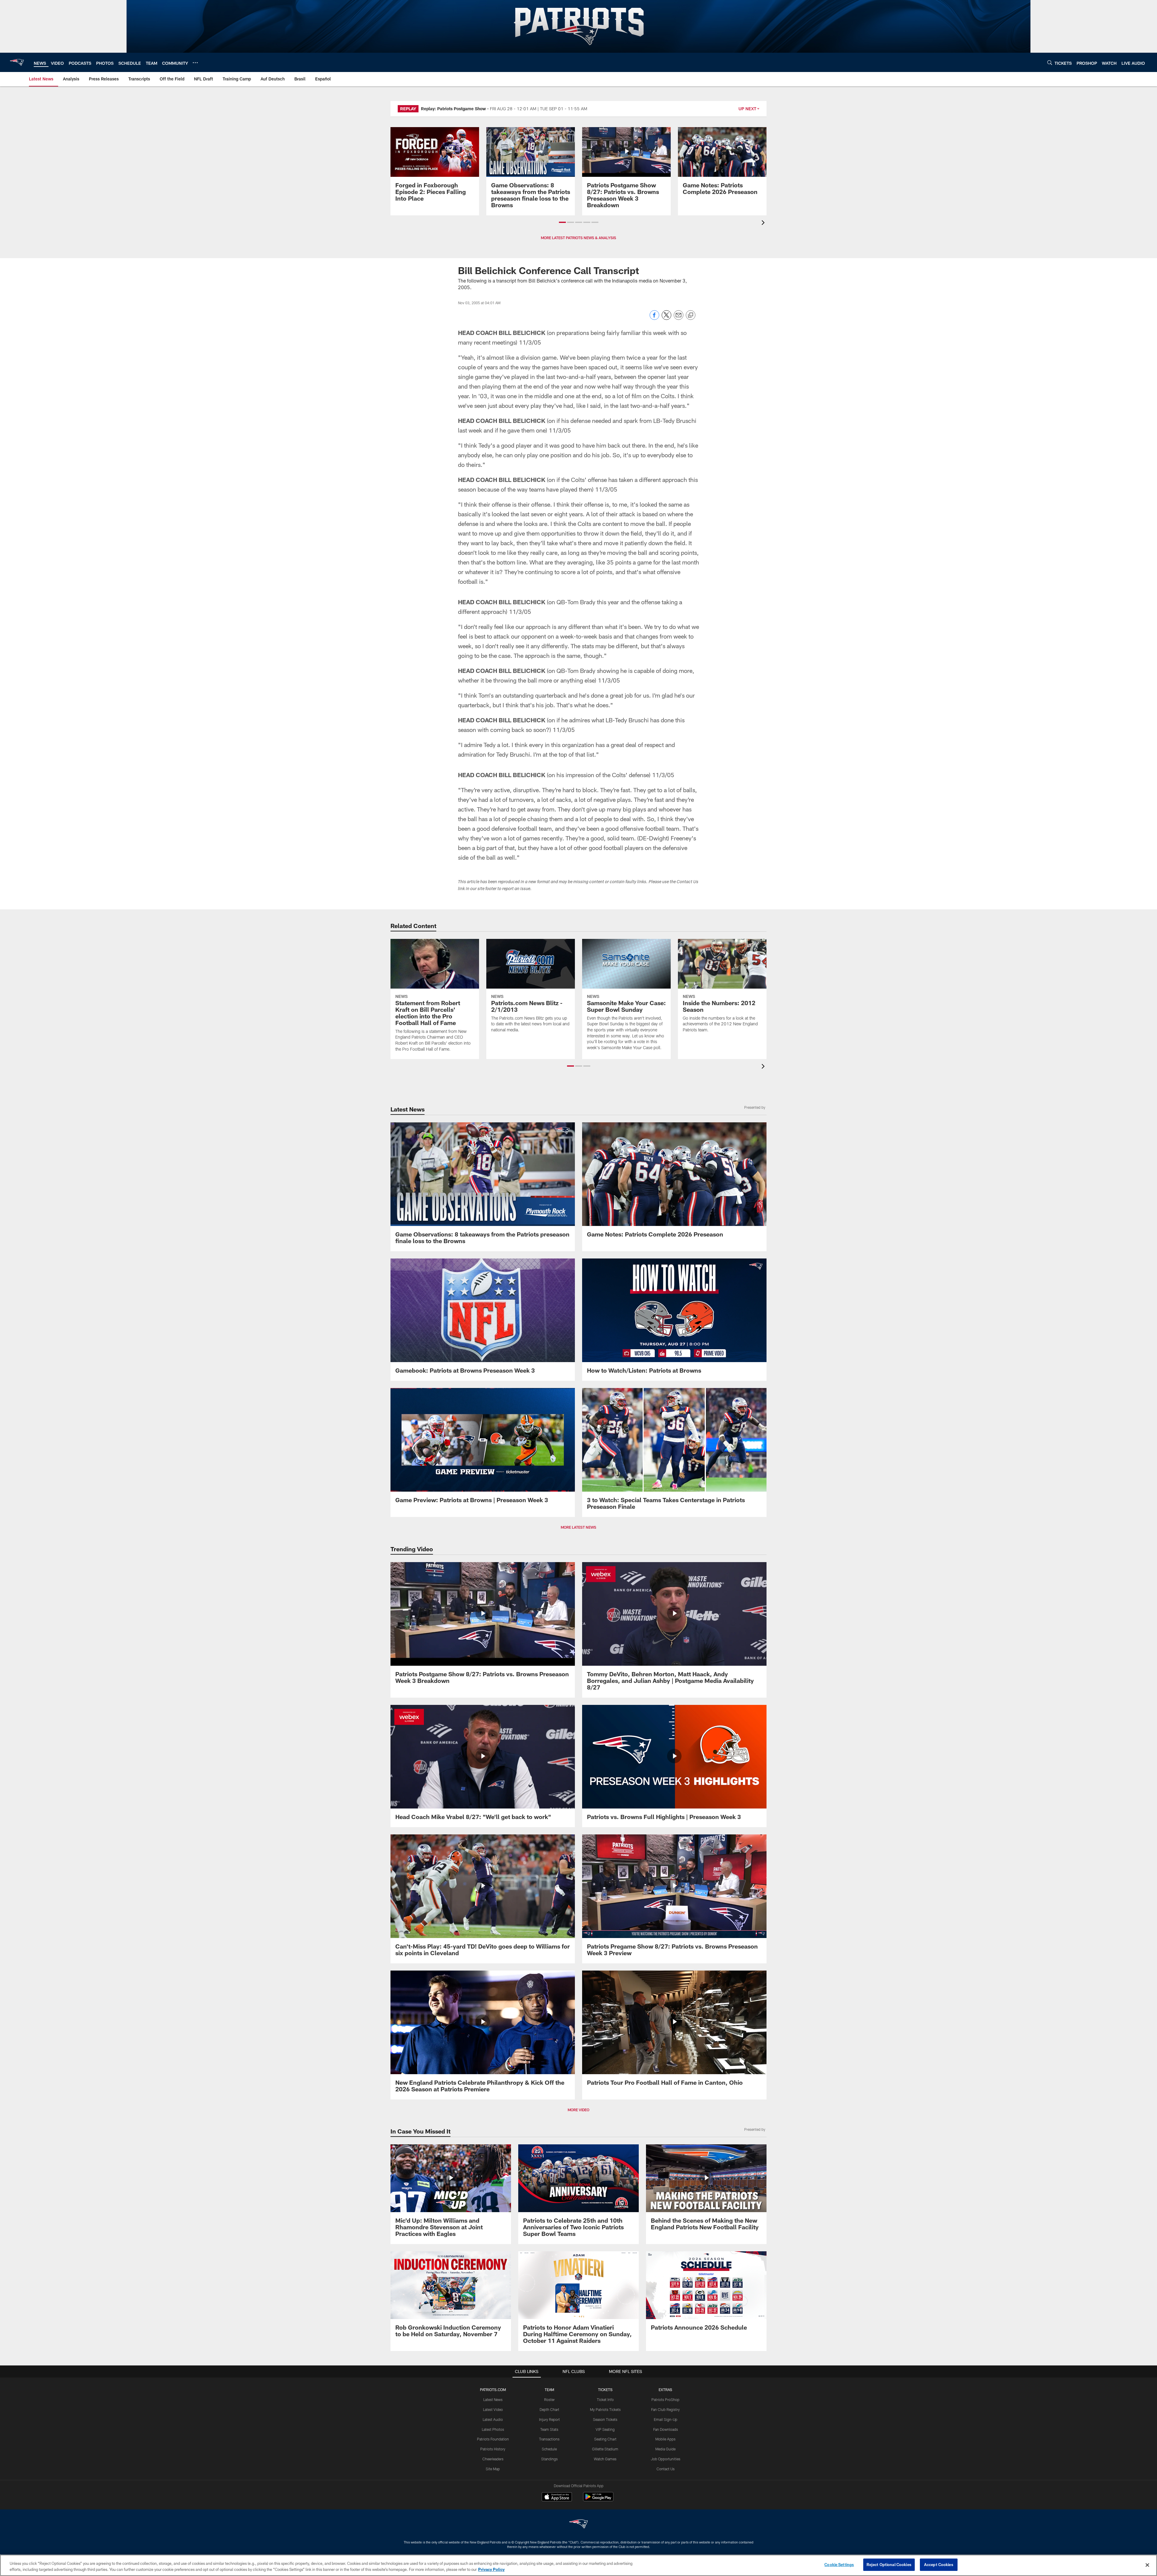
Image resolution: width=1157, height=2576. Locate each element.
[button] (562, 222)
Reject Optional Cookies (889, 2565)
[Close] (1147, 2565)
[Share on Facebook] (654, 318)
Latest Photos (493, 2429)
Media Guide (665, 2449)
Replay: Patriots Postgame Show (453, 109)
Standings (549, 2459)
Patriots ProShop (665, 2399)
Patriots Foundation (493, 2439)
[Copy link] (691, 315)
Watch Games (605, 2459)
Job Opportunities (666, 2459)
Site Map (493, 2469)
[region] (578, 2565)
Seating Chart (605, 2439)
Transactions (549, 2439)
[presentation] (764, 223)
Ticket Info (605, 2399)
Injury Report (549, 2419)
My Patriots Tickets (605, 2409)
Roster (549, 2399)
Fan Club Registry (665, 2409)
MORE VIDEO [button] (578, 2110)
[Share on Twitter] (666, 318)
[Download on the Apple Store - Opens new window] (557, 2497)
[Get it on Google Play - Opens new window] (598, 2500)
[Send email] (679, 318)
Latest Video (493, 2409)
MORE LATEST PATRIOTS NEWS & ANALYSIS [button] (578, 238)
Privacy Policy (491, 2569)
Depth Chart (549, 2409)
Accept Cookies (939, 2565)
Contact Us (666, 2469)
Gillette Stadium (605, 2449)
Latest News (493, 2399)
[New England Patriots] (578, 2525)
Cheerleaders (493, 2459)
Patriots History (493, 2449)
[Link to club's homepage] (17, 62)
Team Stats (549, 2429)
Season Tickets (605, 2419)
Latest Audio (493, 2419)
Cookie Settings (839, 2565)
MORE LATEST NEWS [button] (578, 1527)
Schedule (549, 2449)
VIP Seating (605, 2429)
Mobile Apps (665, 2439)
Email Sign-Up (666, 2419)
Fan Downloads (666, 2429)
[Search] (1050, 63)
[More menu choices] (195, 63)
